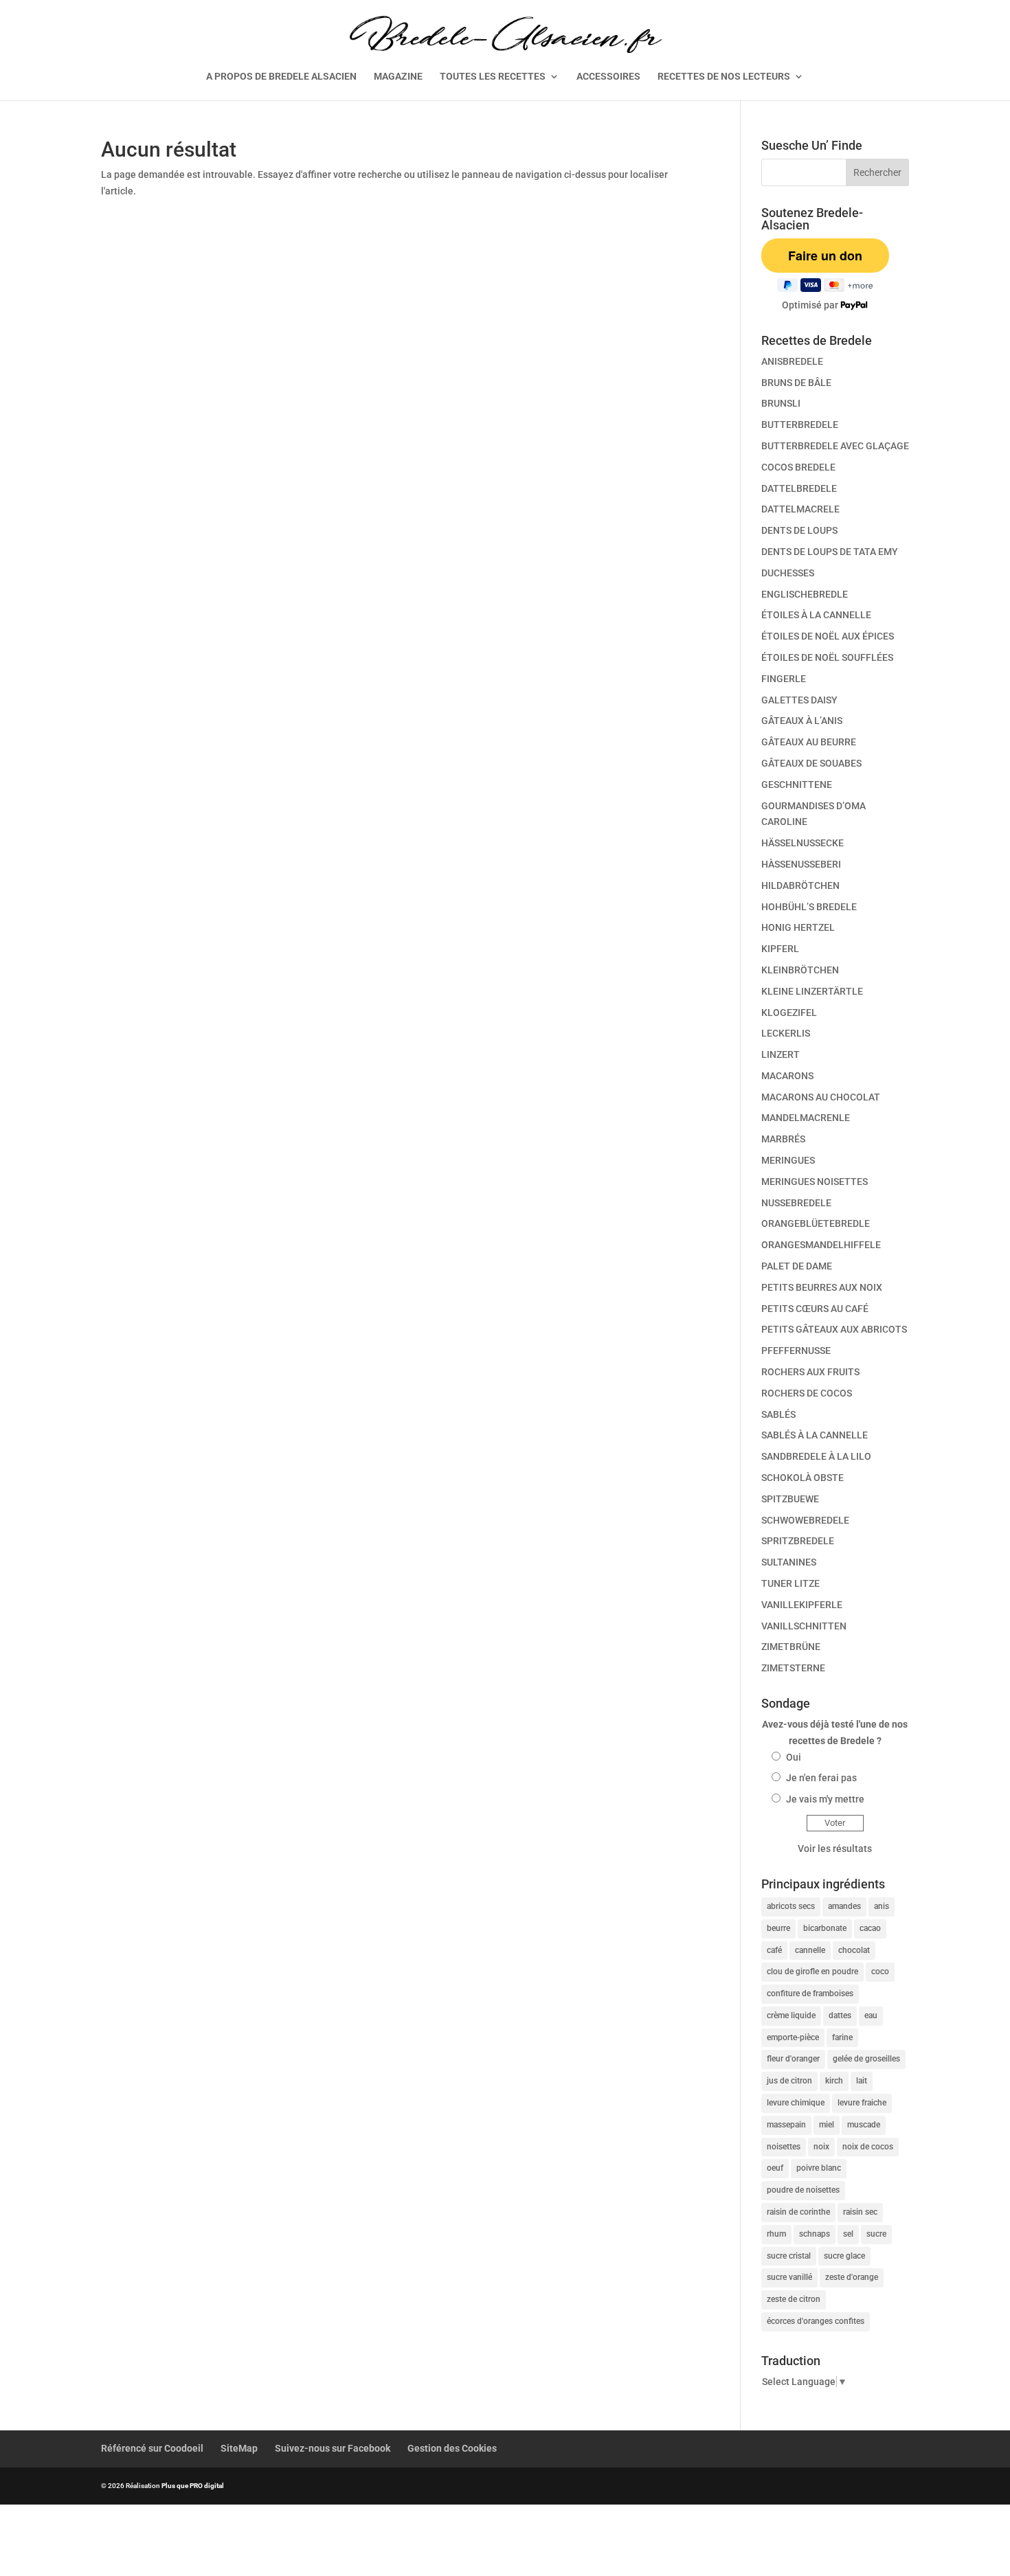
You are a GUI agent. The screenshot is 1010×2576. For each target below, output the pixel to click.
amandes (844, 1906)
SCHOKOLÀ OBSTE (803, 1478)
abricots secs (791, 1906)
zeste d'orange (852, 2277)
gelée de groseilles (866, 2059)
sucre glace (844, 2256)
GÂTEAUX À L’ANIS (802, 721)
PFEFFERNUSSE (796, 1351)
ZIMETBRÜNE (791, 1647)
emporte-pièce (793, 2037)
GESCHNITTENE (797, 784)
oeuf (775, 2168)
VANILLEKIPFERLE (802, 1605)
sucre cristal (789, 2256)
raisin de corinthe (798, 2212)
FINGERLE (784, 679)
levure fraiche (862, 2103)
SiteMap (239, 2448)
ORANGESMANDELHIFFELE (821, 1245)
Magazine (398, 77)
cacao (870, 1928)
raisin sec (860, 2212)
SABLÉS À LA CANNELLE (815, 1435)
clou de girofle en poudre (812, 1971)
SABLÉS (778, 1414)
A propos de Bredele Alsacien (281, 77)
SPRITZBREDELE (798, 1541)
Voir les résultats (835, 1849)
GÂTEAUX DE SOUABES (811, 763)
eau (871, 2015)
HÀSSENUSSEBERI (801, 864)
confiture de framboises (810, 1993)
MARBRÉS (783, 1139)
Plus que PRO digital (193, 2486)
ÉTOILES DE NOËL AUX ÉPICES (828, 636)
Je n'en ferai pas (821, 1778)
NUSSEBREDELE (796, 1203)
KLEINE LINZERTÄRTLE (812, 991)
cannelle (810, 1950)
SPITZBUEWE (790, 1499)
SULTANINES (789, 1562)
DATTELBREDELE (799, 488)
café (774, 1950)
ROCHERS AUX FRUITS (810, 1372)
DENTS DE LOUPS (799, 530)
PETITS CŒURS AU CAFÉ (815, 1309)
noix (821, 2147)
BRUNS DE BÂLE (796, 383)
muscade (864, 2125)
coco (880, 1971)
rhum (776, 2234)
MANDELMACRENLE (806, 1118)
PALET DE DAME (797, 1266)
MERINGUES (788, 1160)
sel (848, 2234)
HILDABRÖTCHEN (800, 885)
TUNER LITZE (790, 1583)
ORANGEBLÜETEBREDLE (816, 1223)
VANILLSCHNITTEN (804, 1626)
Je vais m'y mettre (825, 1799)
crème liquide (791, 2015)
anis (882, 1906)
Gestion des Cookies (452, 2448)
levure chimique (796, 2103)
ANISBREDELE (792, 361)
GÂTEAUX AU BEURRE (809, 742)
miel (827, 2125)
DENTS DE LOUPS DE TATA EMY (830, 552)
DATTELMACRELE (800, 509)
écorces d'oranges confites (816, 2321)
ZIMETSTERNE (793, 1668)
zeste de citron (794, 2299)
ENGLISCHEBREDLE (805, 594)
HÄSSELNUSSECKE (803, 843)
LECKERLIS (786, 1033)
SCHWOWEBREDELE (805, 1520)
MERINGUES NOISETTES (815, 1182)
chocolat (854, 1950)
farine (842, 2037)
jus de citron (789, 2081)
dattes (840, 2015)
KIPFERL (780, 949)
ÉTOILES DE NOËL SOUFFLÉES (827, 657)
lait (862, 2081)
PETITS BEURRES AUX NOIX (822, 1287)
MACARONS (787, 1076)
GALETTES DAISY (799, 700)
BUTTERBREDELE (800, 425)
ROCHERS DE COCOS (807, 1393)
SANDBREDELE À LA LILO (816, 1456)
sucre (876, 2234)
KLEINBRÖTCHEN (800, 970)
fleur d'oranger (793, 2059)
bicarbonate (825, 1928)
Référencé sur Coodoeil (152, 2448)
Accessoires (608, 77)
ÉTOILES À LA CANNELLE (816, 615)
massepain (786, 2125)
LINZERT (781, 1054)
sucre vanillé (789, 2277)
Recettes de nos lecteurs (724, 77)
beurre (778, 1928)
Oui (794, 1757)
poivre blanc (819, 2168)
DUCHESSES (788, 573)
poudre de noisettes (803, 2190)
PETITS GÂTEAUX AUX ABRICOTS (834, 1329)
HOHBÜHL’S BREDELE (809, 907)
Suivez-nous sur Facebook (333, 2448)
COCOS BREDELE (798, 467)
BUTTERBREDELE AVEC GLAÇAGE (835, 446)
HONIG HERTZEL (798, 927)
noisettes (784, 2147)
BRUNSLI (781, 403)
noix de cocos (868, 2147)
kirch (834, 2081)
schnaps (815, 2234)
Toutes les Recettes (493, 77)
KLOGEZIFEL (789, 1013)
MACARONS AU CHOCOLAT (821, 1097)
